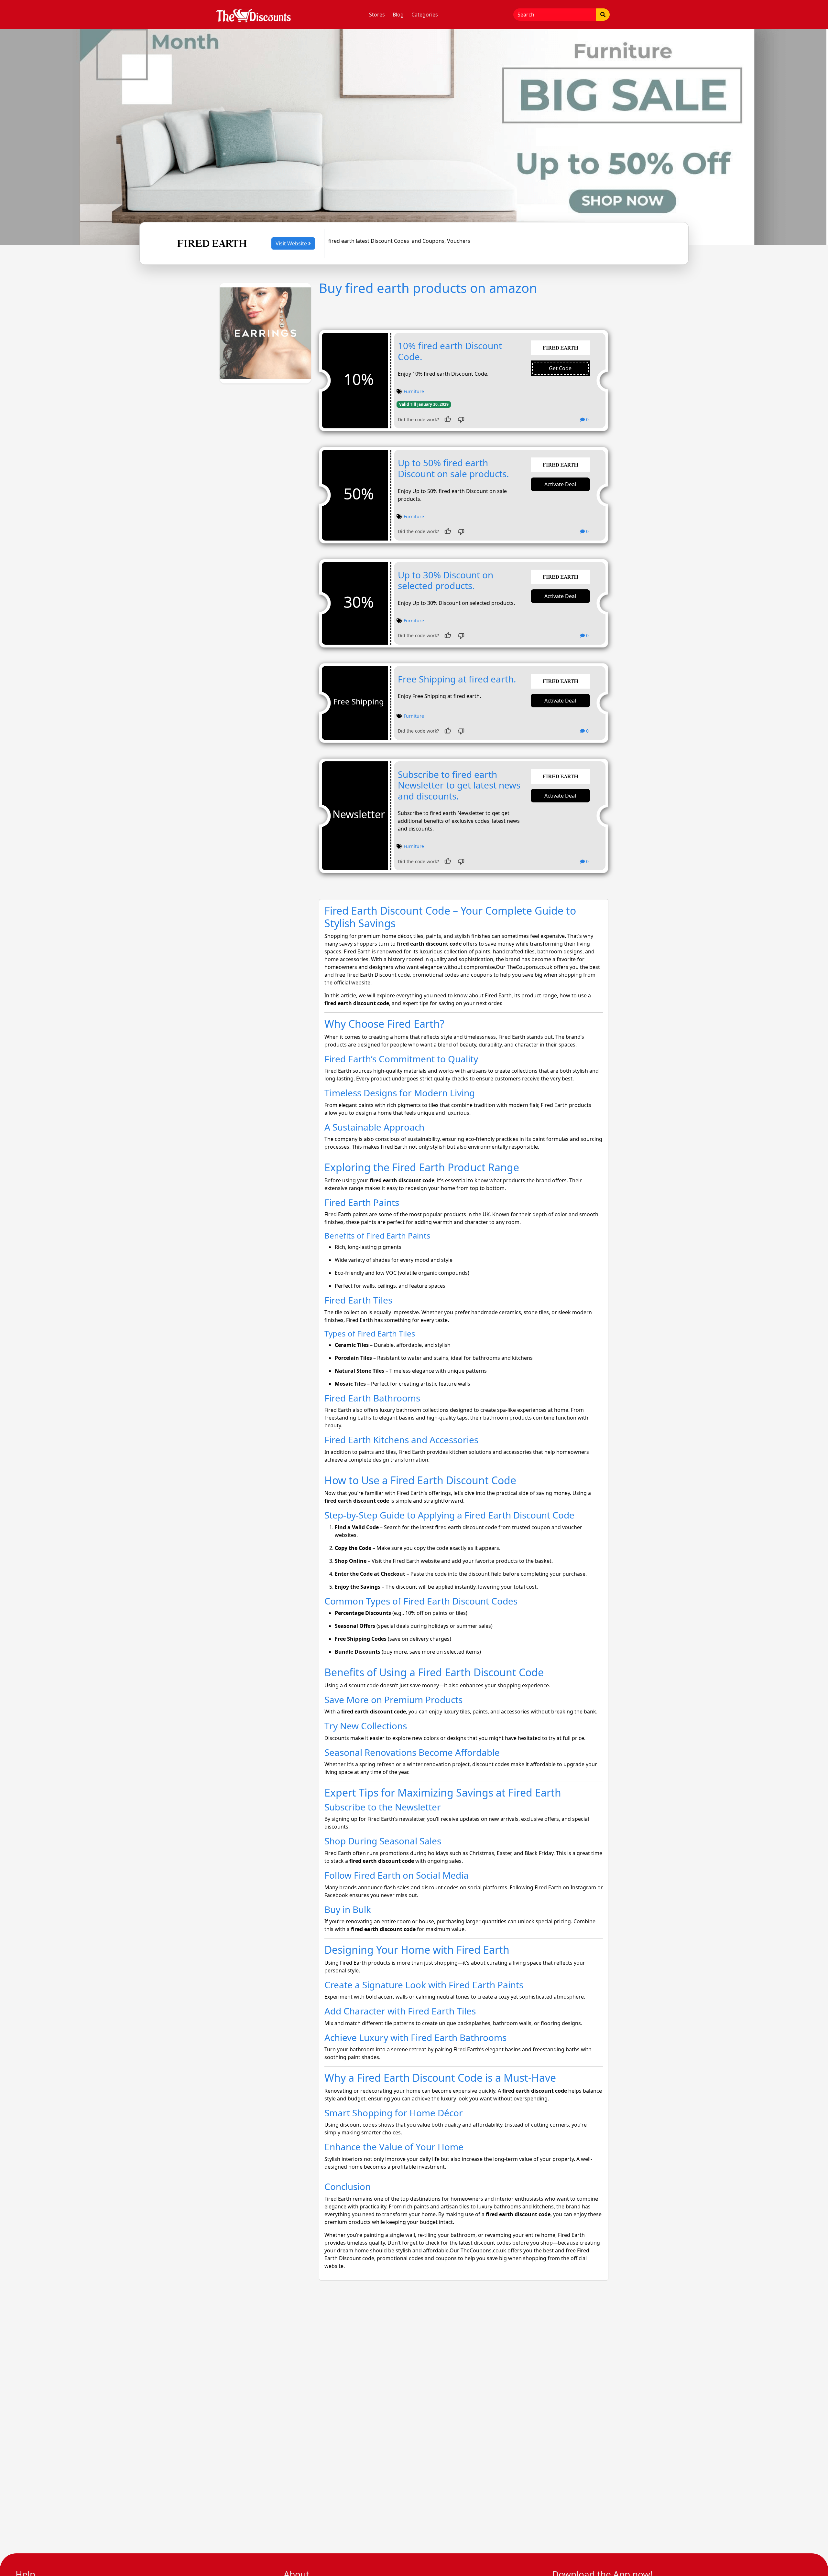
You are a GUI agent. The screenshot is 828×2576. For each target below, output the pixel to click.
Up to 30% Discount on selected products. (446, 580)
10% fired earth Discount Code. (450, 351)
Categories (425, 15)
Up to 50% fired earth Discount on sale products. (453, 468)
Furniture (414, 391)
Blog (398, 15)
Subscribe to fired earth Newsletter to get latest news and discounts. (459, 785)
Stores (377, 15)
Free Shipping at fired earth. (457, 679)
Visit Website (292, 243)
